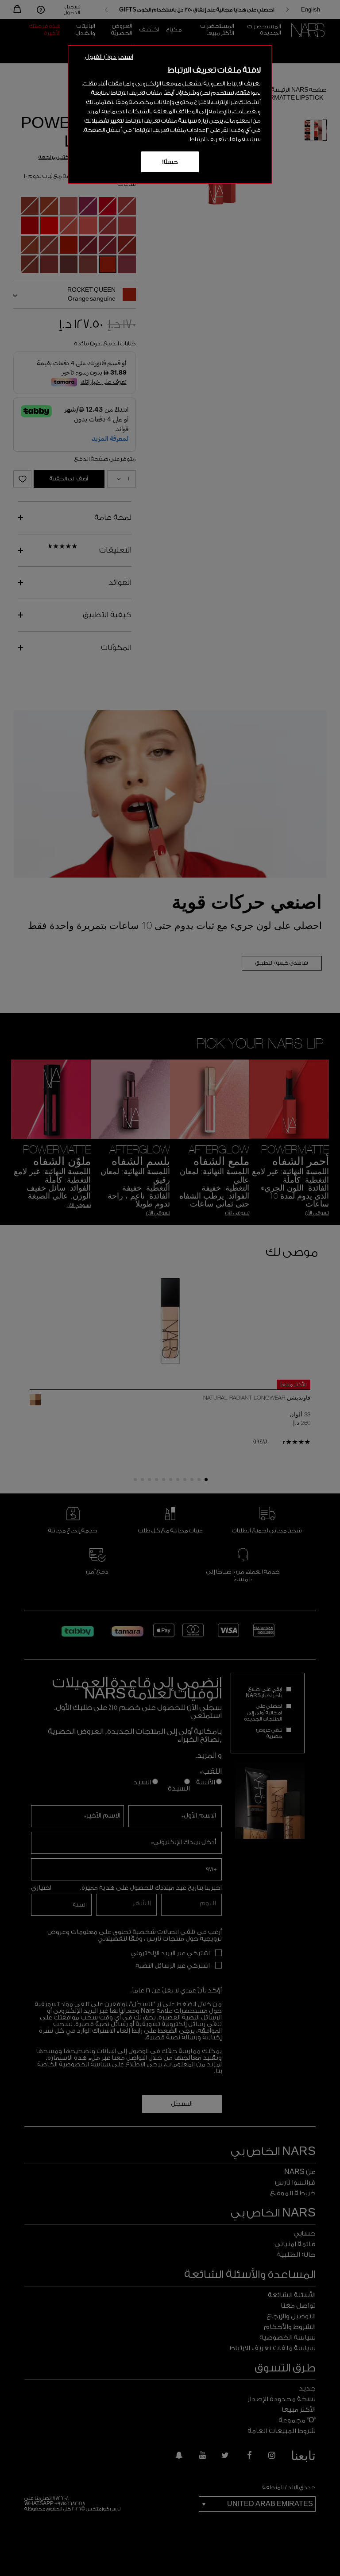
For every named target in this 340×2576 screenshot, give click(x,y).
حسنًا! (170, 162)
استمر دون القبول (109, 57)
